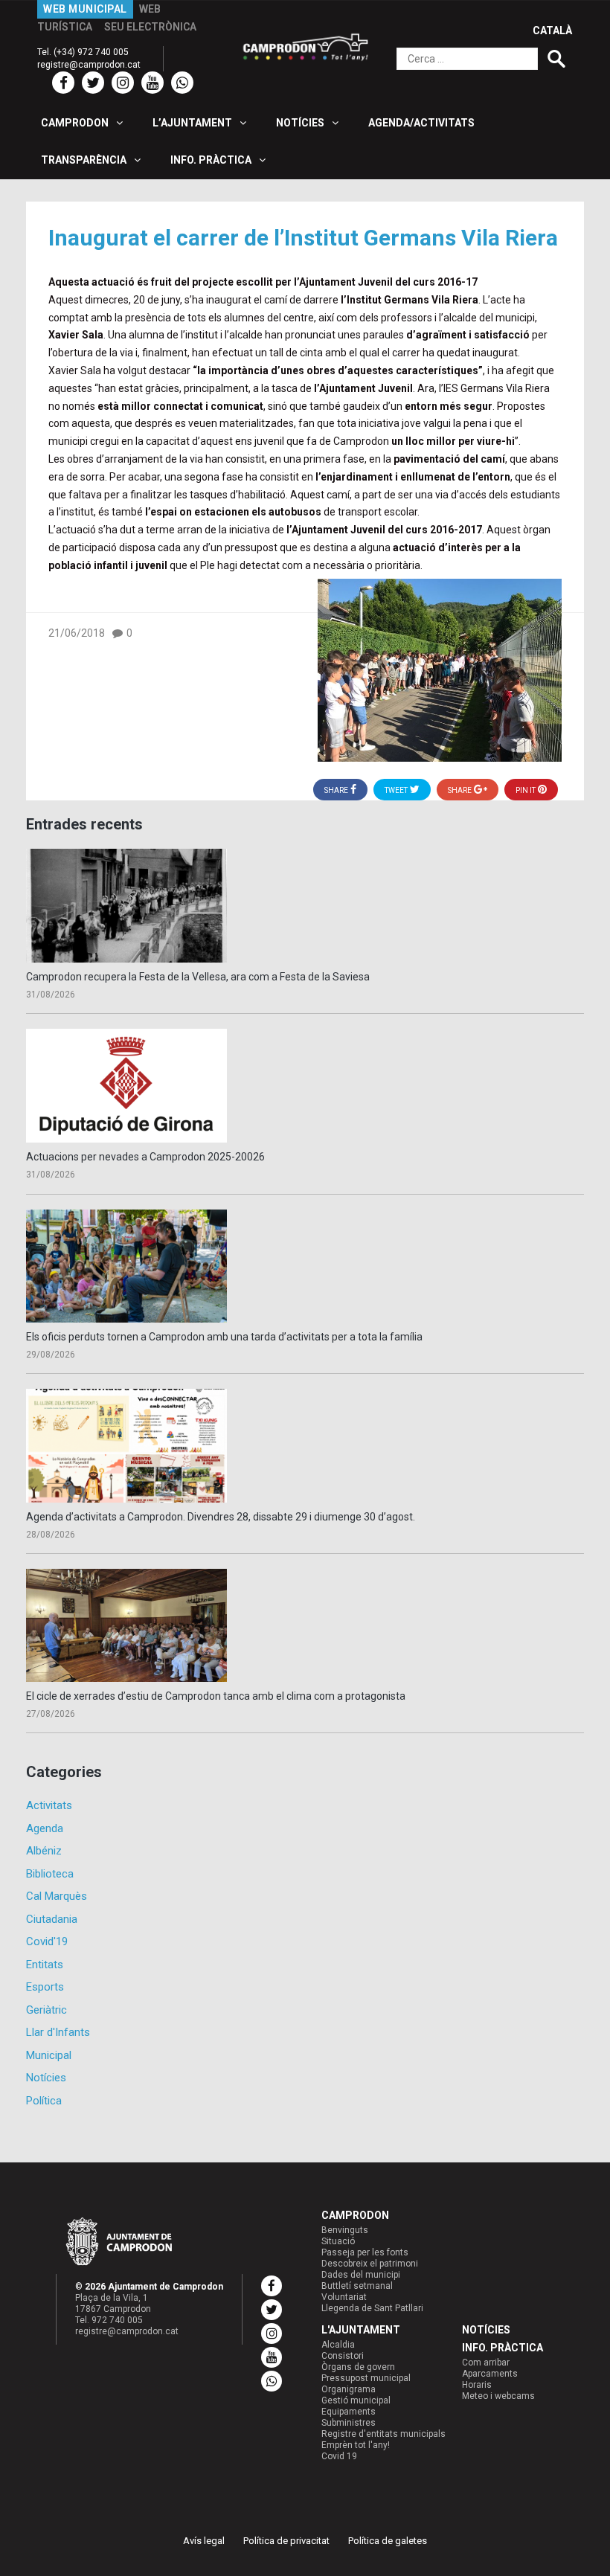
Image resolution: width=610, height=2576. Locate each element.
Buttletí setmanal (357, 2286)
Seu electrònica (150, 27)
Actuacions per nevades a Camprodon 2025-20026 (145, 1157)
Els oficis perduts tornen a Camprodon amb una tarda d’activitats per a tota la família (224, 1337)
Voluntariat (344, 2297)
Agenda (45, 1828)
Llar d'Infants (58, 2032)
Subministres (349, 2423)
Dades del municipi (361, 2275)
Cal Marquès (57, 1896)
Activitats (49, 1805)
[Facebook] (63, 83)
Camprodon (355, 2215)
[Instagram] (123, 83)
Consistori (343, 2356)
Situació (338, 2241)
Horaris (477, 2385)
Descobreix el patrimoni (370, 2264)
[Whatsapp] (182, 83)
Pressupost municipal (366, 2378)
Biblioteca (50, 1874)
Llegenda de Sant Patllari (372, 2308)
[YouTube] (152, 83)
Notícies (46, 2078)
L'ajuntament (361, 2330)
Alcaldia (338, 2345)
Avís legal (204, 2541)
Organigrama (349, 2389)
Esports (45, 1987)
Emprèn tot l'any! (356, 2445)
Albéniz (44, 1851)
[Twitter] (93, 83)
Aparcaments (490, 2374)
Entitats (45, 1965)
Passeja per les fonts (365, 2252)
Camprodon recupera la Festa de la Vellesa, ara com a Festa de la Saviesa (198, 977)
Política (44, 2101)
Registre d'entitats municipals (383, 2434)
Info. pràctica (503, 2348)
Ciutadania (52, 1919)
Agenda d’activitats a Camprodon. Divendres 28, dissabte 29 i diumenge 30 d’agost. (221, 1517)
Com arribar (486, 2363)
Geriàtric (46, 2010)
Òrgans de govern (358, 2367)
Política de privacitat (286, 2541)
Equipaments (349, 2412)
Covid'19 (47, 1941)
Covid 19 (339, 2456)
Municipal (49, 2055)
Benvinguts (345, 2230)
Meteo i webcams (498, 2396)
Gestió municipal (356, 2400)
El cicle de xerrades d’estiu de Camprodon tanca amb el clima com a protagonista (216, 1696)
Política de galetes (388, 2541)
